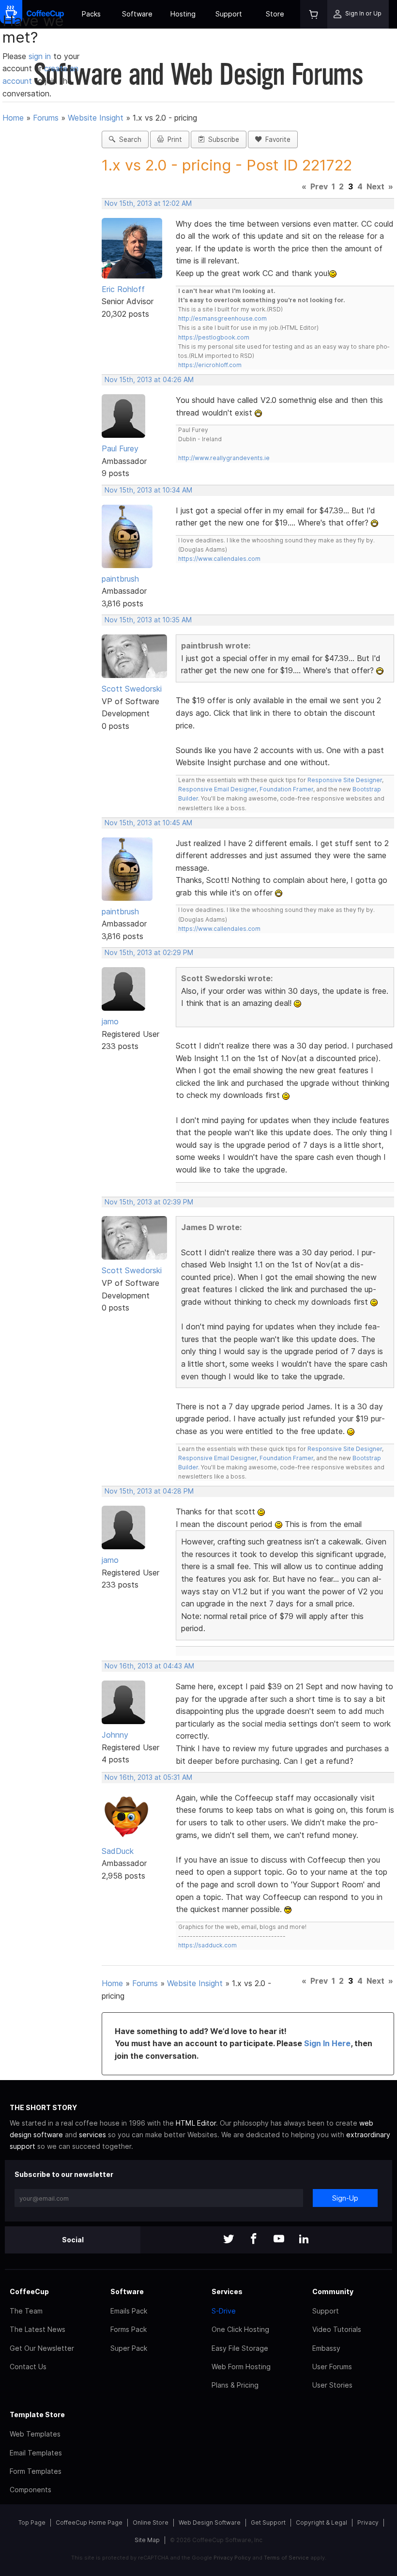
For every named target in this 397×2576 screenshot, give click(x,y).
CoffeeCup (29, 2291)
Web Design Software (210, 2522)
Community (333, 2291)
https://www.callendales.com (219, 559)
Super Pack (129, 2348)
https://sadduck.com (207, 1945)
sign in (41, 56)
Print (173, 139)
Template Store (37, 2414)
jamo (110, 1021)
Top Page (32, 2522)
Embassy (326, 2348)
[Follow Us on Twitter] (229, 2240)
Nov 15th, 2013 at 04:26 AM (149, 380)
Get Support (268, 2522)
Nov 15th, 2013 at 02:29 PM (149, 953)
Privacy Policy (232, 2558)
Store (275, 14)
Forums (46, 118)
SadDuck (118, 1851)
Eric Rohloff (123, 289)
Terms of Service (286, 2558)
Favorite (276, 139)
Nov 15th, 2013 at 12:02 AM (148, 203)
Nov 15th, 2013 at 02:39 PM (149, 1202)
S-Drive (224, 2311)
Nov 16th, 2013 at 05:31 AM (148, 1777)
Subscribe (222, 139)
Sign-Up (345, 2198)
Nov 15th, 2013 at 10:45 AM (148, 823)
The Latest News (38, 2329)
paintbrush (120, 579)
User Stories (332, 2385)
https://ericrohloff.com (210, 365)
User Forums (332, 2367)
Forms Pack (129, 2329)
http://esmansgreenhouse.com (222, 318)
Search (128, 139)
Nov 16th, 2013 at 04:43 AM (149, 1666)
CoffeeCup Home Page (89, 2522)
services (92, 2135)
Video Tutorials (337, 2329)
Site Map (147, 2540)
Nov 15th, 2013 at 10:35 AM (148, 620)
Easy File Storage (240, 2348)
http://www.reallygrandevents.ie (224, 458)
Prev (319, 186)
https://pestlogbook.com (214, 337)
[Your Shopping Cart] (314, 14)
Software (137, 14)
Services (227, 2291)
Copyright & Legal (321, 2522)
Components (31, 2490)
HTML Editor (196, 2123)
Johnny (115, 1735)
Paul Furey (120, 448)
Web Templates (35, 2434)
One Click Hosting (240, 2329)
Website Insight (96, 118)
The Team (26, 2311)
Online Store (151, 2522)
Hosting (183, 14)
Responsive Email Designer (217, 789)
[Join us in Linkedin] (304, 2240)
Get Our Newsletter (42, 2348)
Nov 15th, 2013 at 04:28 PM (149, 1491)
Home (13, 118)
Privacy (368, 2522)
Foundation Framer (286, 789)
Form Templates (36, 2471)
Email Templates (36, 2453)
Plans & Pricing (235, 2385)
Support (229, 14)
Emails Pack (129, 2311)
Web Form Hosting (241, 2367)
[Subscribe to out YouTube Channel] (279, 2240)
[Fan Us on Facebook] (254, 2240)
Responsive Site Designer (345, 780)
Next (375, 186)
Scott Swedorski (132, 689)
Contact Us (28, 2367)
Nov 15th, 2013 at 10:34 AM (148, 490)
